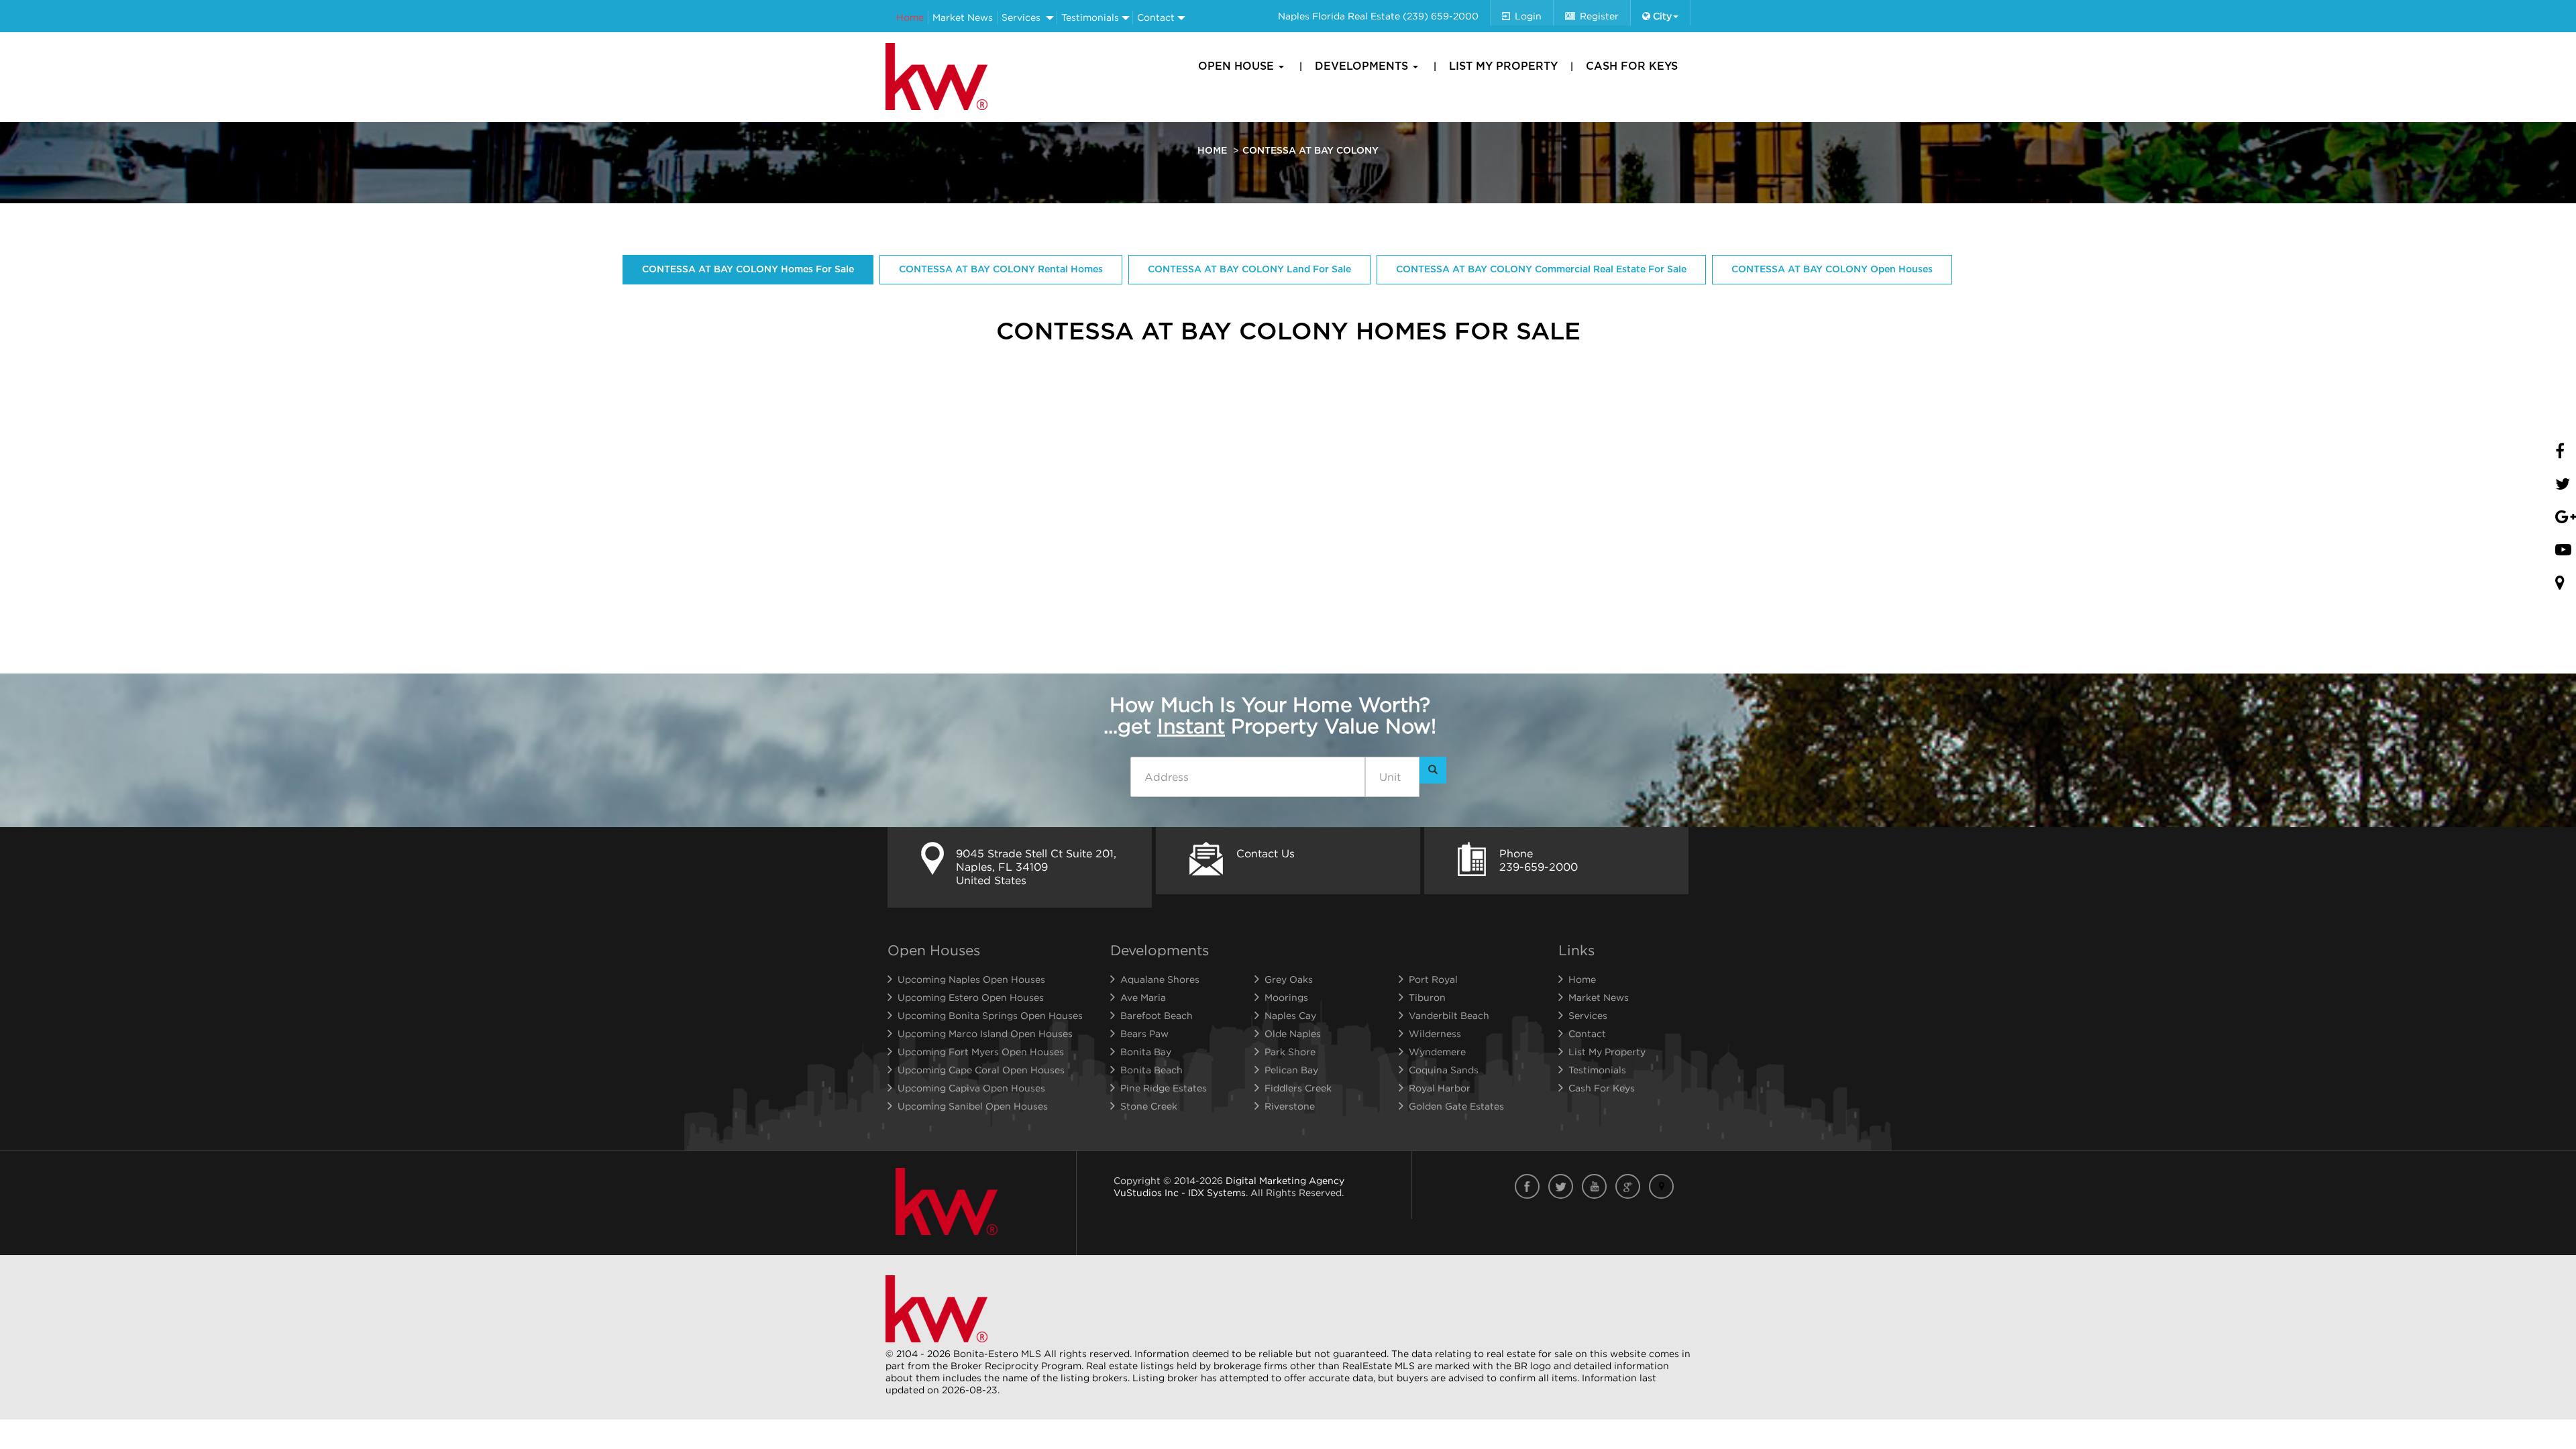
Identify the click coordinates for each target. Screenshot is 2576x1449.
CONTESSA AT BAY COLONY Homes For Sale (748, 270)
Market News (963, 17)
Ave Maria (1143, 997)
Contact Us (1266, 853)
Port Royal (1433, 979)
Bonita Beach (1151, 1070)
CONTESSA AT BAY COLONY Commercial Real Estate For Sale (1541, 270)
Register (1599, 16)
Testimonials (1090, 17)
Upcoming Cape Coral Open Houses (981, 1070)
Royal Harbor (1440, 1088)
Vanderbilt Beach (1449, 1015)
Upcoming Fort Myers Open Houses (981, 1052)
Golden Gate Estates (1456, 1106)
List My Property (1503, 66)
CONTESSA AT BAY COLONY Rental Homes (1001, 270)
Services (1021, 17)
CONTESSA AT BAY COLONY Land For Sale (1249, 270)
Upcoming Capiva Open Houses (971, 1088)
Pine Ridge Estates (1164, 1088)
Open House (1238, 66)
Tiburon (1427, 997)
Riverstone (1290, 1106)
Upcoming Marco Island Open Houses (985, 1033)
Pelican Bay (1291, 1070)
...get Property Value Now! (1270, 715)
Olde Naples (1293, 1033)
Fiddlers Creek (1298, 1088)
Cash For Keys (1632, 66)
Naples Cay (1290, 1015)
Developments (1363, 66)
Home (910, 17)
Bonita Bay (1146, 1052)
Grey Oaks (1289, 979)
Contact (1156, 17)
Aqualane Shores (1160, 979)
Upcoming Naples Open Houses (971, 979)
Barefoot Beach (1157, 1015)
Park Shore (1290, 1052)
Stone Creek (1149, 1106)
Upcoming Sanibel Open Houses (973, 1106)
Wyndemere (1437, 1052)
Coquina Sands (1444, 1070)
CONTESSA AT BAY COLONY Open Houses (1832, 270)
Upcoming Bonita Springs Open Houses (990, 1015)
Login (1528, 16)
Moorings (1286, 997)
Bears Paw (1144, 1033)
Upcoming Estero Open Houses (971, 997)
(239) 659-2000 (1441, 16)
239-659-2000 (1539, 867)
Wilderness (1435, 1033)
